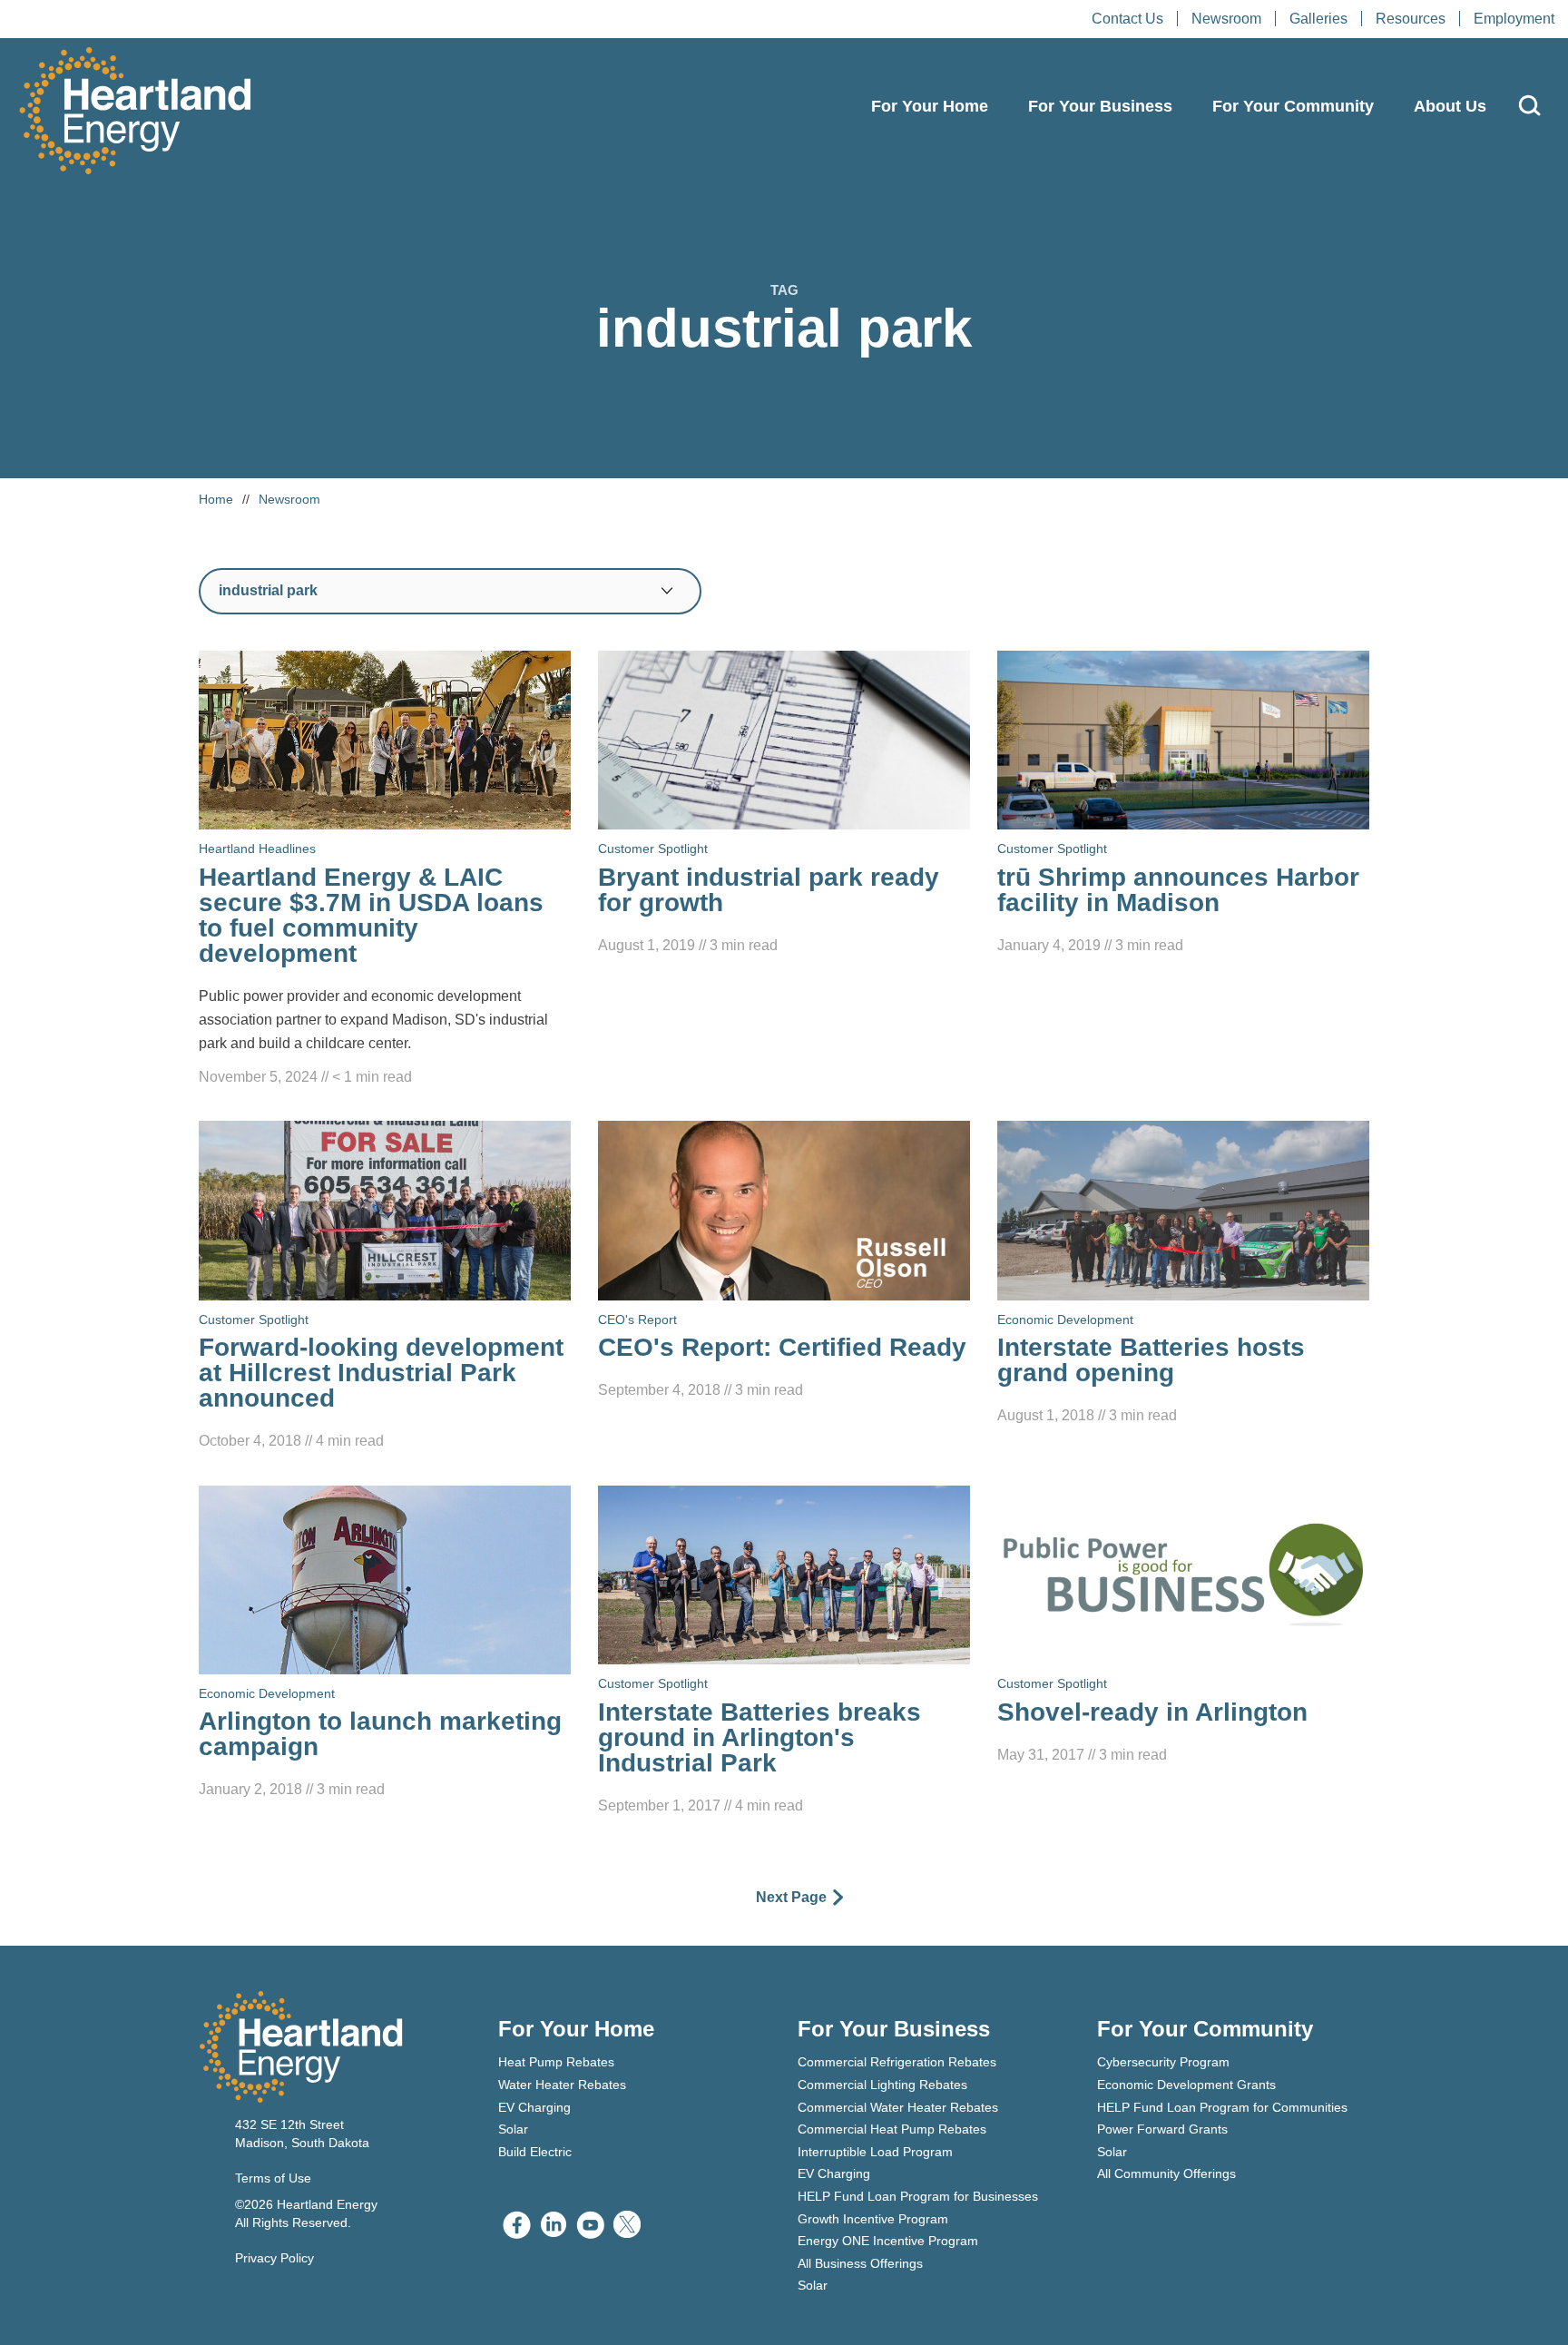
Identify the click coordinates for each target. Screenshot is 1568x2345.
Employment (1514, 19)
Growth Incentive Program (873, 2219)
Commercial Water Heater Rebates (898, 2107)
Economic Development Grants (1186, 2085)
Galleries (1318, 19)
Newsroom (1226, 19)
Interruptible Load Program (875, 2152)
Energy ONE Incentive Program (888, 2241)
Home (216, 499)
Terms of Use (273, 2178)
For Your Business (1100, 106)
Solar (513, 2129)
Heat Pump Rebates (556, 2062)
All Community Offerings (1166, 2173)
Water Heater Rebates (562, 2085)
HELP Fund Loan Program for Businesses (918, 2196)
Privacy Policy (274, 2258)
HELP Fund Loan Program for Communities (1222, 2107)
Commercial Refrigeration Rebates (897, 2062)
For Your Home (930, 106)
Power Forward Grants (1162, 2129)
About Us (1450, 106)
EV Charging (534, 2107)
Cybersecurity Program (1163, 2062)
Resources (1411, 19)
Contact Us (1127, 19)
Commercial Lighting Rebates (882, 2085)
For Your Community (1293, 106)
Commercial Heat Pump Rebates (892, 2129)
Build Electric (535, 2152)
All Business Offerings (860, 2263)
